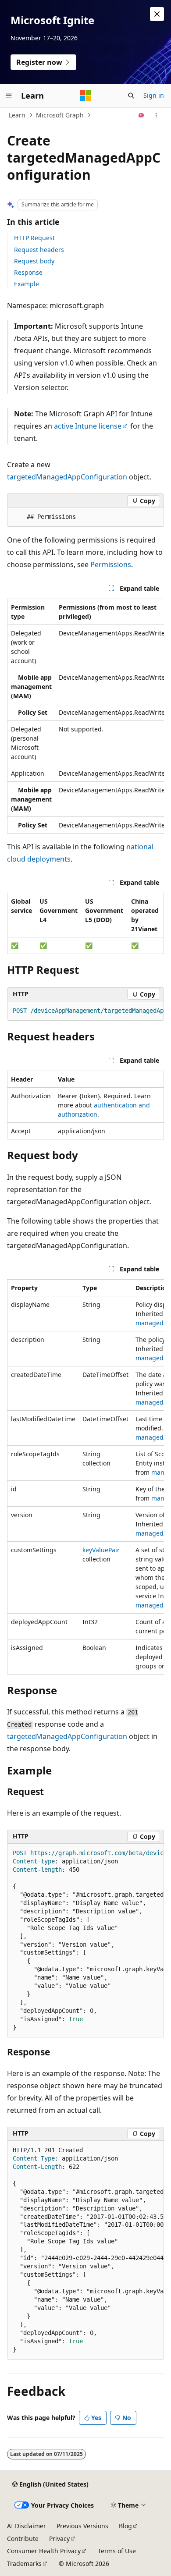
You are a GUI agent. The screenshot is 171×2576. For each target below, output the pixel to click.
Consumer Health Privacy (44, 2551)
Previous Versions (82, 2526)
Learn (17, 115)
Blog (125, 2526)
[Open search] (131, 96)
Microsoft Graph (60, 115)
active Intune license (88, 426)
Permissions (111, 564)
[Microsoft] (85, 96)
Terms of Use (117, 2551)
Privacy (59, 2539)
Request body (34, 261)
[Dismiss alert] (157, 14)
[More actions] (156, 115)
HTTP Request (34, 238)
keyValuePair (101, 1550)
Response (28, 272)
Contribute (23, 2539)
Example (27, 284)
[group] (85, 716)
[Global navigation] (9, 96)
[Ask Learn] (141, 115)
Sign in (154, 95)
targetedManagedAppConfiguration (67, 477)
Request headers (39, 250)
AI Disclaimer (27, 2526)
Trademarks (24, 2564)
